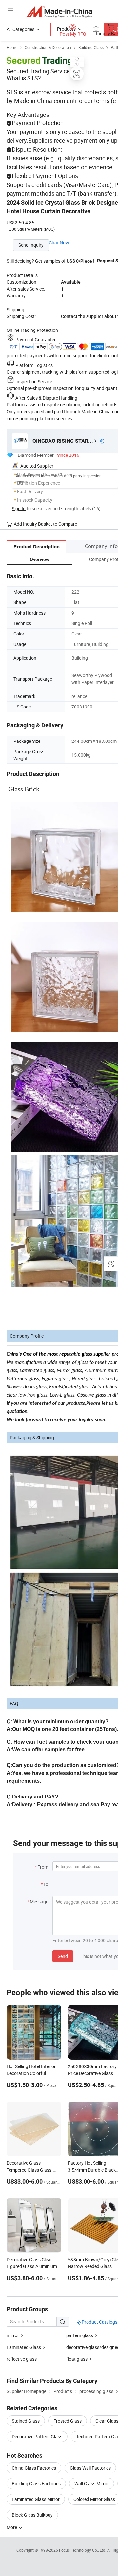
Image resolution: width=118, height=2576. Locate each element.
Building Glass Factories (36, 2484)
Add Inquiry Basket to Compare (45, 524)
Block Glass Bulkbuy (32, 2515)
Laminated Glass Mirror (36, 2499)
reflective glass (22, 2359)
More (12, 2527)
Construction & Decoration (48, 47)
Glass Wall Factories (90, 2468)
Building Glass (91, 47)
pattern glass (80, 2335)
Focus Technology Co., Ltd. (83, 2550)
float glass (77, 2359)
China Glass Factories (34, 2468)
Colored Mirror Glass (94, 2499)
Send (63, 1956)
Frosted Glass (68, 2421)
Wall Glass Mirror (92, 2484)
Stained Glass (26, 2421)
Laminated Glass (24, 2347)
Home (12, 47)
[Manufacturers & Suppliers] (59, 11)
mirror (13, 2335)
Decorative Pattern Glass (37, 2436)
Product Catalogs (99, 2322)
